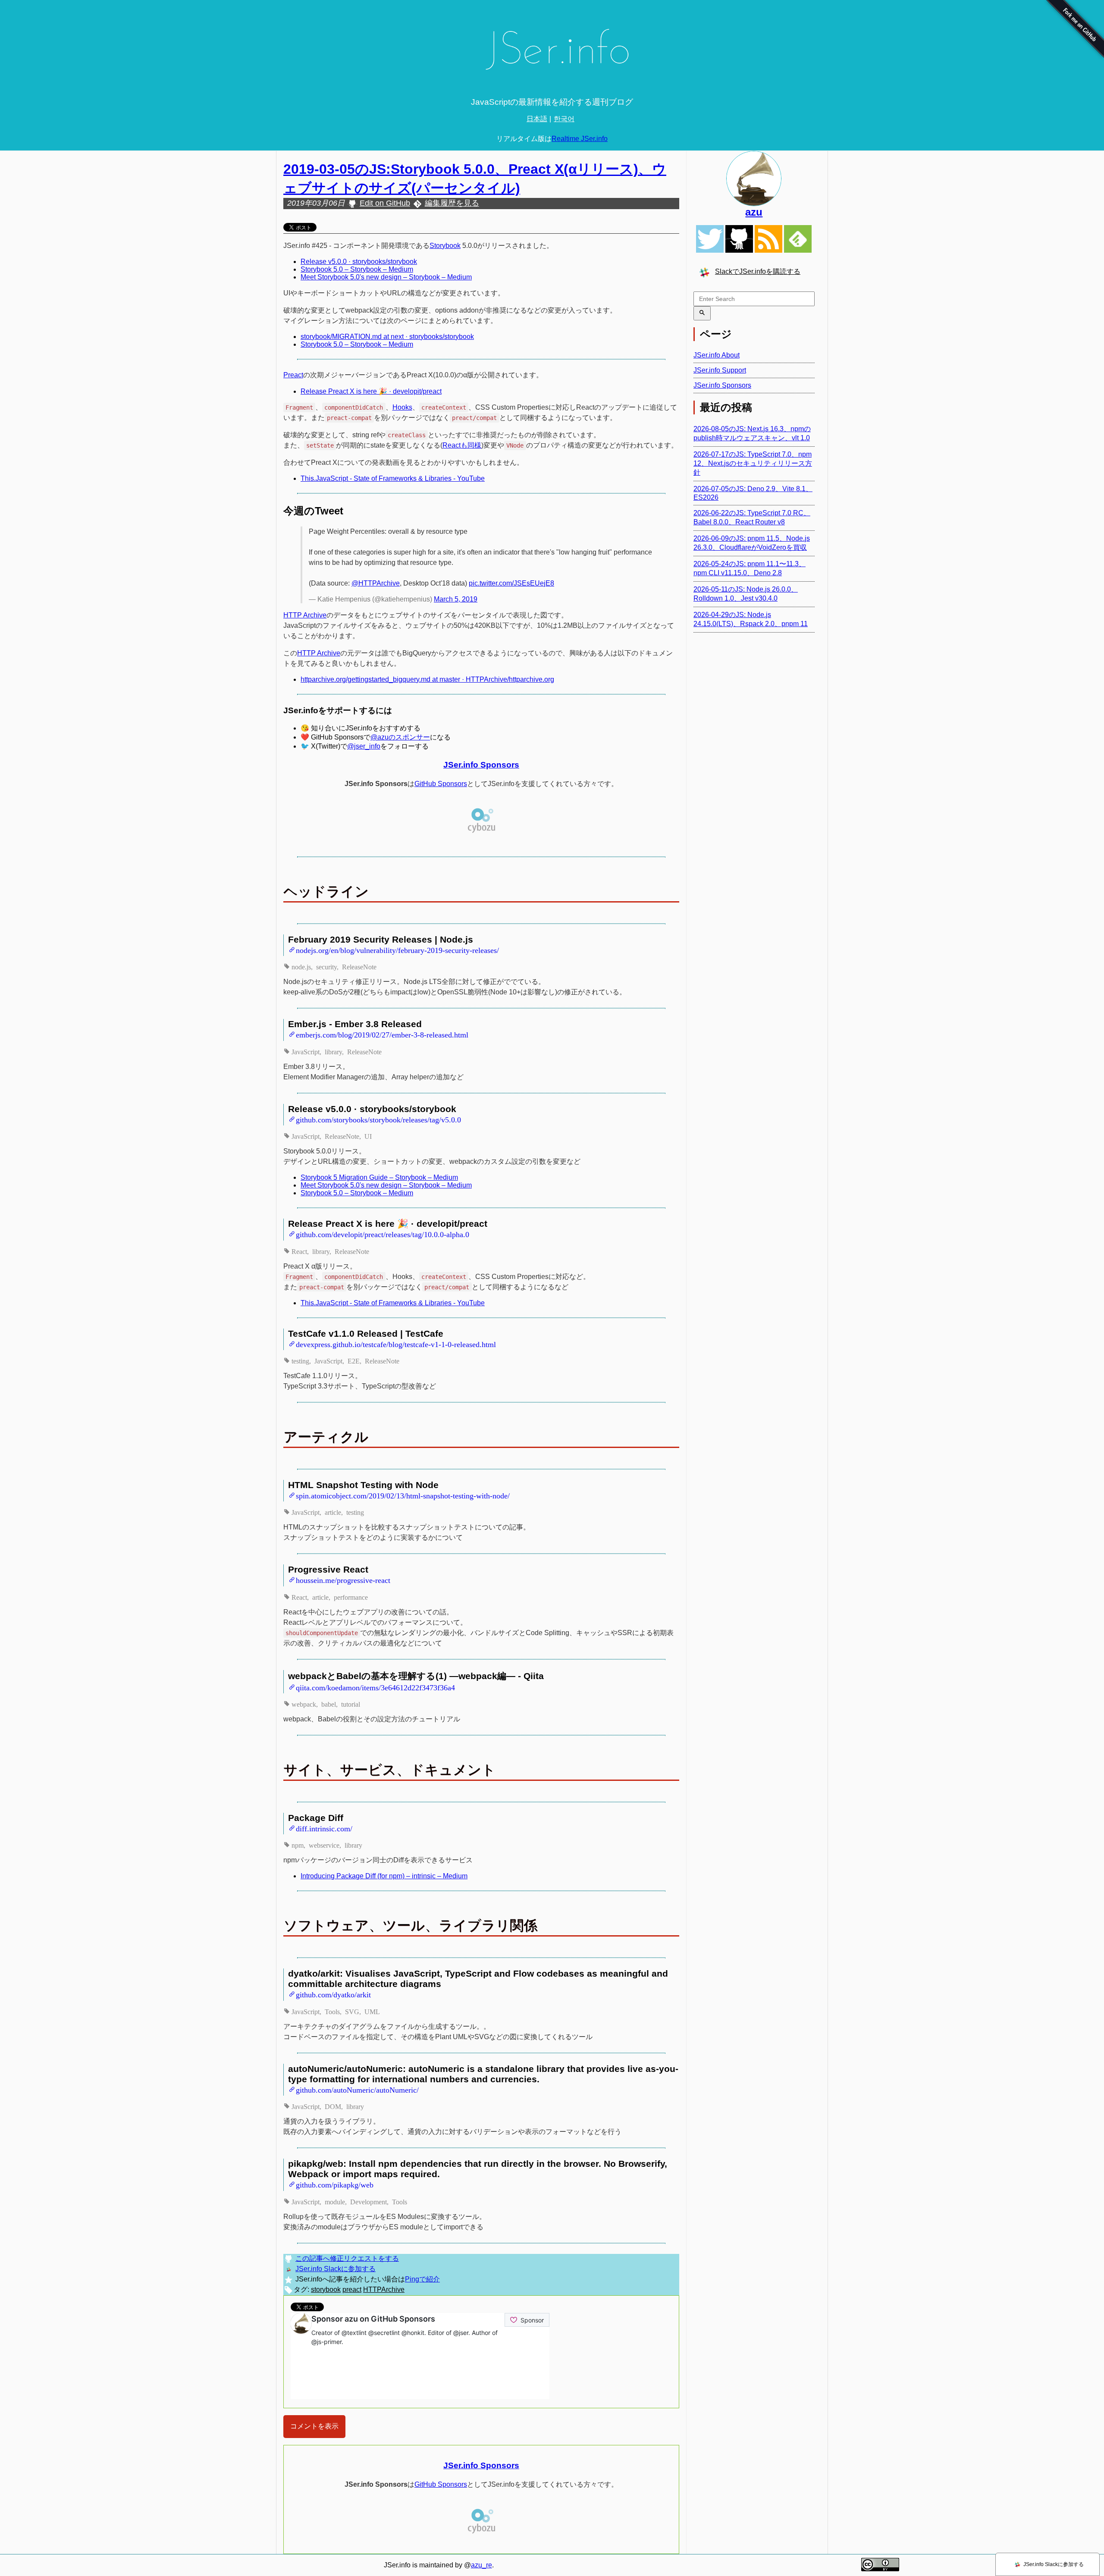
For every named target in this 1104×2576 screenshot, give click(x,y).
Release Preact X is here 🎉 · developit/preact (371, 391)
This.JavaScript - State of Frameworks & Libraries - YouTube (393, 478)
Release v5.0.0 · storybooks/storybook (359, 262)
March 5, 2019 (456, 599)
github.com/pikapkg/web (335, 2184)
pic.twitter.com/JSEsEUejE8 (511, 583)
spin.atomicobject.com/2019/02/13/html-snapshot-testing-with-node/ (403, 1495)
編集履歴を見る (452, 203)
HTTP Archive (305, 615)
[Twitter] (710, 239)
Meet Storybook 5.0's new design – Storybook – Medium (386, 277)
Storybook (445, 246)
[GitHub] (739, 239)
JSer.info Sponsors (481, 765)
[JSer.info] (552, 53)
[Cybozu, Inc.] (481, 832)
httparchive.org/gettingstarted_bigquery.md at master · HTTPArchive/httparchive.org (427, 679)
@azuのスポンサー (400, 737)
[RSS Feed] (768, 239)
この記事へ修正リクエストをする (347, 2258)
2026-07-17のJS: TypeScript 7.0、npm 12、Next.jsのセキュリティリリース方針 (753, 463)
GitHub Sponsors (441, 784)
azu (754, 212)
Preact (293, 375)
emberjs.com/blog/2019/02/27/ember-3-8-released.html (382, 1034)
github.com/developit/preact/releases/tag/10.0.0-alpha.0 (383, 1234)
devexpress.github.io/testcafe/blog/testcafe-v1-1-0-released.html (396, 1344)
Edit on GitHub (385, 203)
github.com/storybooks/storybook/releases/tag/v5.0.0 (378, 1119)
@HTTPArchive (376, 583)
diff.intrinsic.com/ (324, 1828)
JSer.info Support (720, 370)
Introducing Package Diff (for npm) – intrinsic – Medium (384, 1876)
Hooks (402, 407)
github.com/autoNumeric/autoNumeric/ (357, 2089)
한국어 (564, 119)
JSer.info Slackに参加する (336, 2269)
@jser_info (364, 746)
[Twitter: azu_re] (754, 179)
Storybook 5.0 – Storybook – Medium (357, 269)
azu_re (481, 2565)
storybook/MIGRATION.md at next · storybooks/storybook (387, 337)
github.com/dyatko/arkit (333, 1994)
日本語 (537, 119)
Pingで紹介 (422, 2279)
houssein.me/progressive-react (343, 1579)
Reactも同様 (462, 445)
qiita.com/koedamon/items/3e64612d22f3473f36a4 (375, 1687)
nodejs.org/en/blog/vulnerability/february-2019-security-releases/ (397, 950)
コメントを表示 (314, 2426)
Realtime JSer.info (580, 139)
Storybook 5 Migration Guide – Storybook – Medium (379, 1177)
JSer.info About (717, 355)
